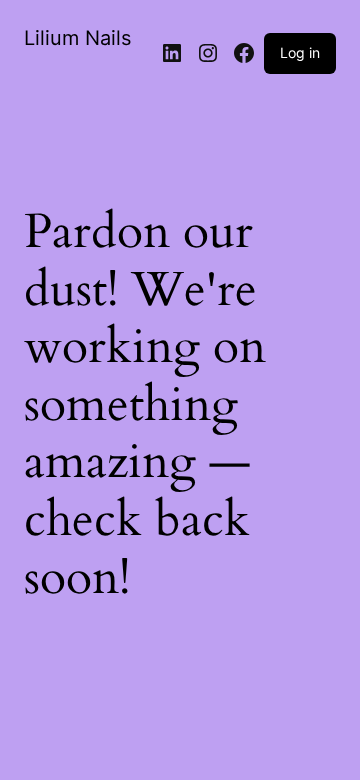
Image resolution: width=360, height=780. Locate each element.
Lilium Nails (77, 38)
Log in (300, 52)
